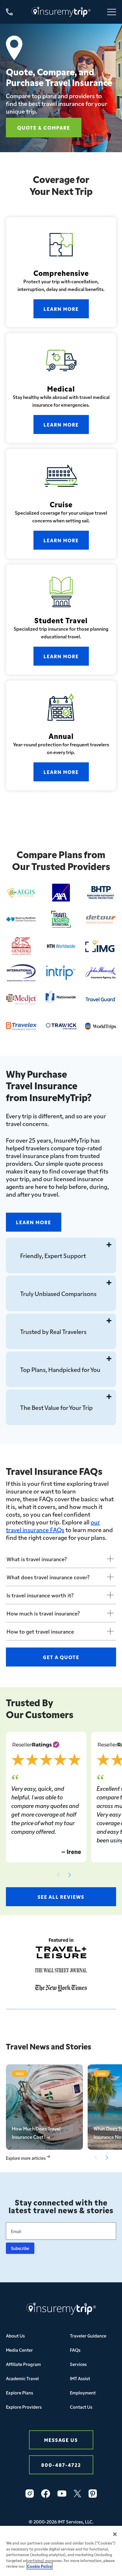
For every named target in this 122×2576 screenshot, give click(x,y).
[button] (70, 1875)
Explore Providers (24, 2407)
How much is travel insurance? (43, 1613)
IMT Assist (80, 2378)
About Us (15, 2336)
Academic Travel (22, 2378)
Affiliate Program (23, 2364)
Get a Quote (61, 1657)
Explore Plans (20, 2393)
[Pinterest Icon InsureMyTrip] (93, 2494)
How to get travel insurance (40, 1631)
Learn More (61, 309)
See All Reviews (61, 1897)
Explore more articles (26, 2158)
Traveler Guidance (88, 2336)
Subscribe (20, 2248)
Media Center (19, 2350)
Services (78, 2364)
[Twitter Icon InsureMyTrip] (77, 2494)
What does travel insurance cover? (48, 1577)
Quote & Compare (44, 127)
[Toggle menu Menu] (112, 12)
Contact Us (81, 2407)
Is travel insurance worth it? (40, 1595)
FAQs (75, 2350)
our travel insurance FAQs (53, 1526)
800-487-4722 (61, 2465)
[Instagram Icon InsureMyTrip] (30, 2494)
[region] (61, 2551)
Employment (83, 2393)
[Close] (115, 2534)
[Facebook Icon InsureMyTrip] (46, 2494)
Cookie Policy (40, 2566)
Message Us (61, 2440)
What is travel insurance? (37, 1559)
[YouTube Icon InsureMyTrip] (62, 2494)
